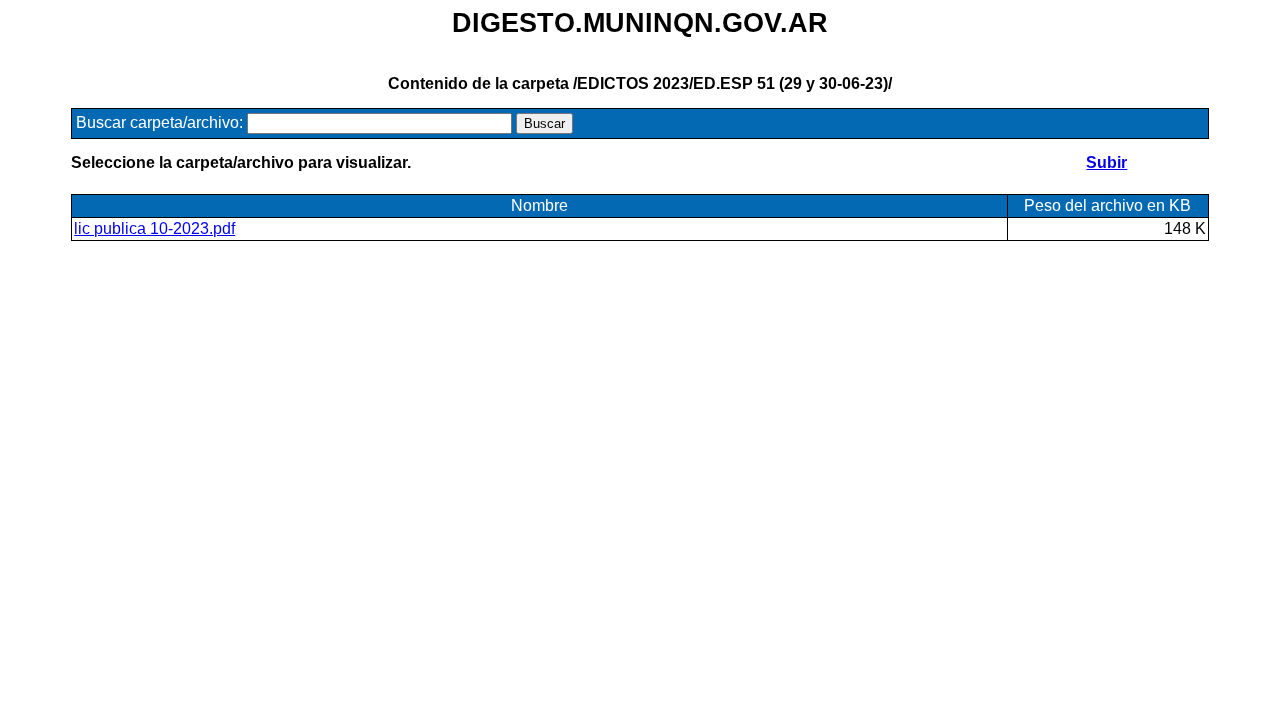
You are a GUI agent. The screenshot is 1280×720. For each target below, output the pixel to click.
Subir (1106, 162)
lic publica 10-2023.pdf (154, 228)
